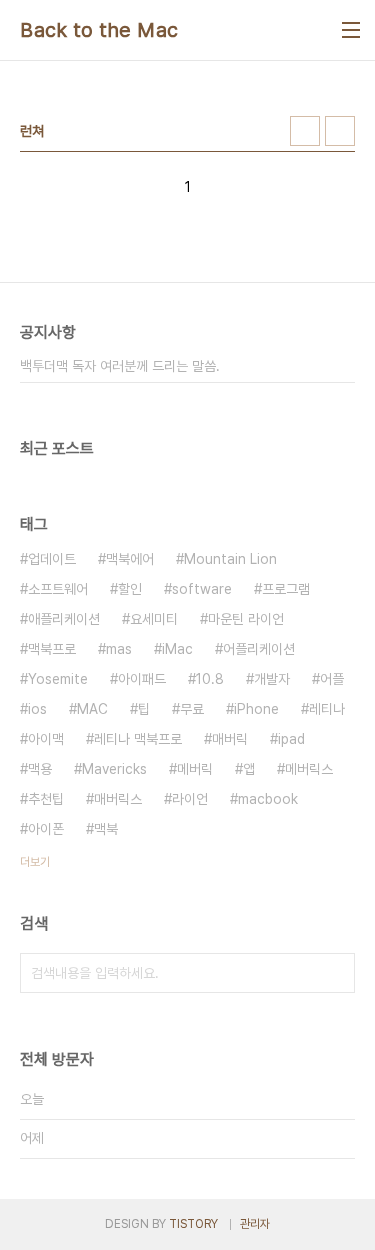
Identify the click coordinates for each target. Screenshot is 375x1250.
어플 (332, 679)
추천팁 (46, 799)
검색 (335, 973)
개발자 (272, 679)
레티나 (327, 709)
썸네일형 (305, 131)
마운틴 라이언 (246, 619)
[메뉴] (351, 30)
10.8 (210, 679)
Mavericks (114, 769)
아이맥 (46, 739)
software (202, 589)
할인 (130, 589)
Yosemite (58, 679)
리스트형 (340, 131)
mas (119, 649)
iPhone (256, 709)
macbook (268, 799)
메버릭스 (309, 769)
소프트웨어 (58, 589)
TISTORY (193, 1224)
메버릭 (195, 769)
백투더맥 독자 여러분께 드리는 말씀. (120, 366)
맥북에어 (130, 559)
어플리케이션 (259, 649)
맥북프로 (52, 649)
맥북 (106, 829)
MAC (92, 709)
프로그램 (286, 589)
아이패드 (142, 679)
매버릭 (230, 739)
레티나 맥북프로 (138, 739)
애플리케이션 (64, 619)
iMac (177, 649)
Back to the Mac (99, 30)
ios (37, 709)
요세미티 (154, 619)
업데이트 (52, 559)
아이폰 (46, 829)
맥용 (40, 769)
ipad (291, 739)
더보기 (35, 862)
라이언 (190, 799)
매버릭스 (118, 799)
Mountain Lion (230, 559)
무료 (192, 709)
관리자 (255, 1224)
